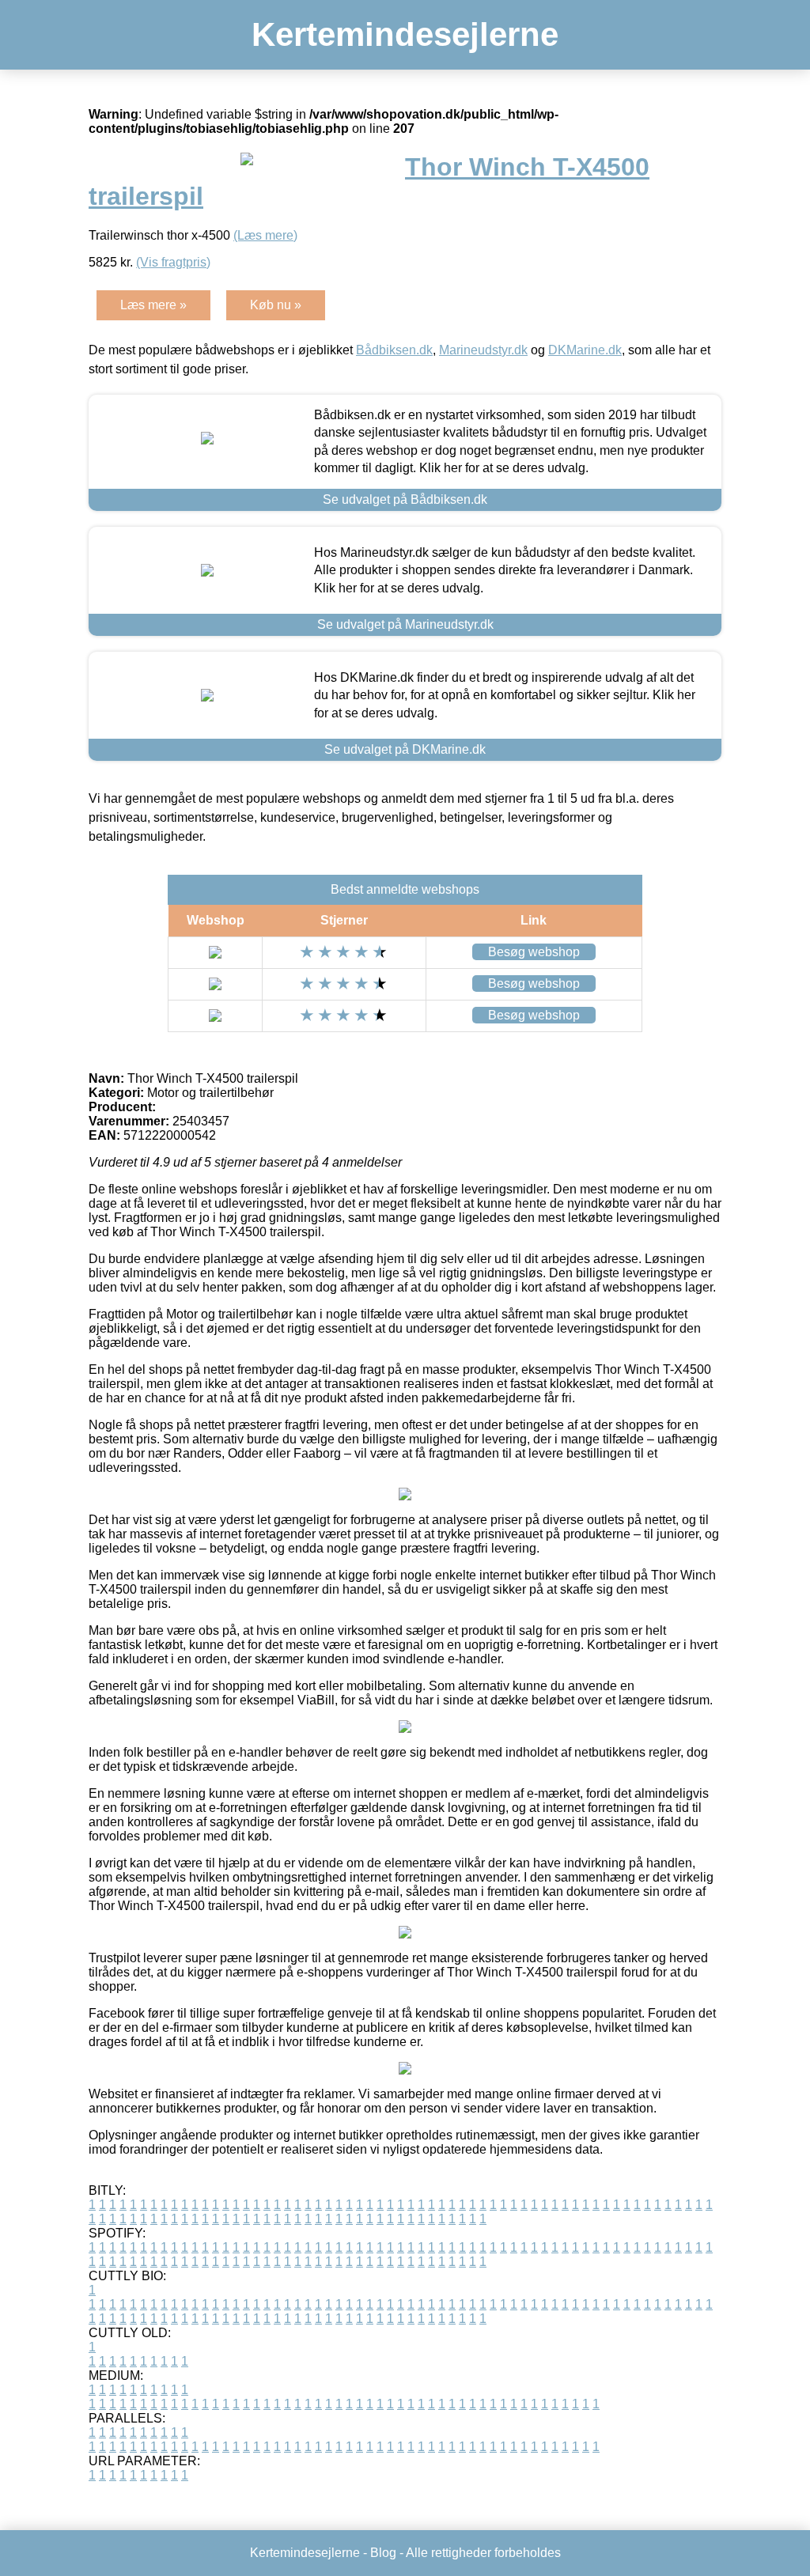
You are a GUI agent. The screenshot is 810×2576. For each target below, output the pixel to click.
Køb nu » (276, 305)
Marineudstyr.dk (483, 350)
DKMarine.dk (585, 350)
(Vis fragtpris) (173, 262)
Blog (383, 2553)
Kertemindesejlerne (405, 34)
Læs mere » (153, 305)
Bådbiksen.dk (394, 350)
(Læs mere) (265, 235)
